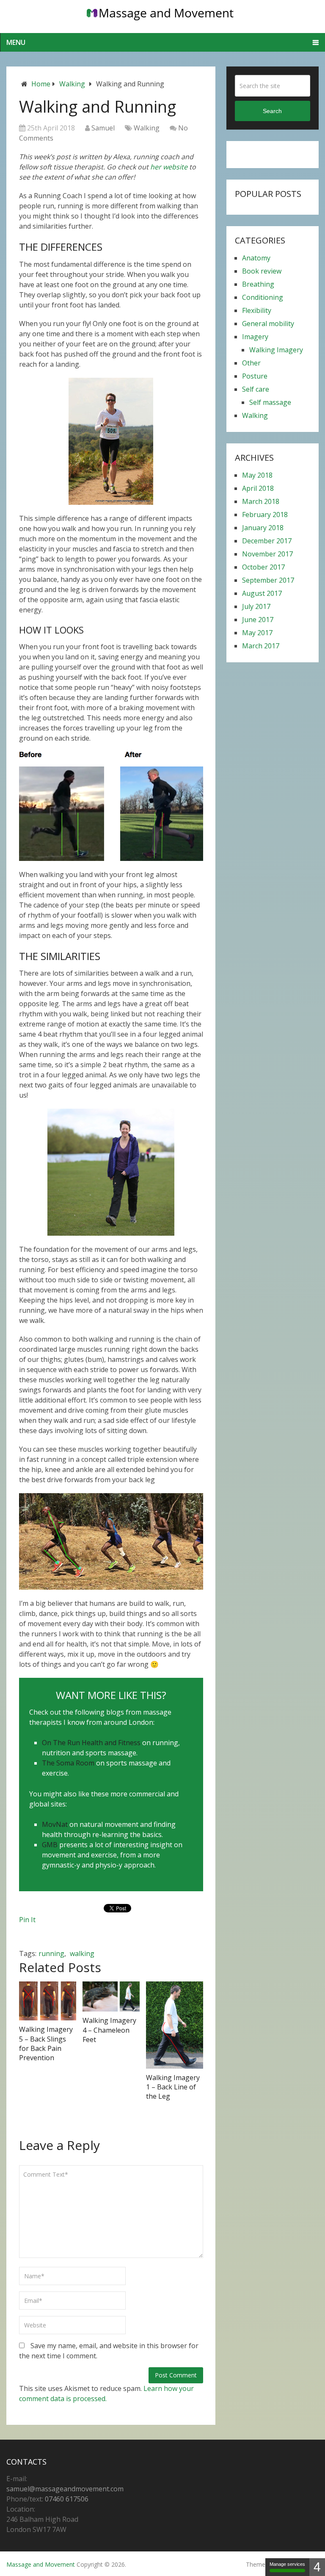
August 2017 (262, 593)
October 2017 (263, 567)
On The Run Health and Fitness (91, 1743)
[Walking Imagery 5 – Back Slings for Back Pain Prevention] (48, 2001)
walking (82, 1953)
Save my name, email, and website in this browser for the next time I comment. (109, 2351)
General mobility (268, 324)
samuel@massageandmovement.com (65, 2489)
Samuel (103, 128)
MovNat (55, 1824)
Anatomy (256, 258)
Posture (255, 376)
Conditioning (263, 297)
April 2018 (258, 488)
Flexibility (257, 310)
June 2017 (258, 620)
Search (272, 111)
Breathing (258, 284)
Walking (72, 84)
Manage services (287, 2564)
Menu (16, 42)
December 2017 (267, 541)
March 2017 (261, 646)
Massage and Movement (41, 2564)
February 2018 (265, 515)
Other (251, 363)
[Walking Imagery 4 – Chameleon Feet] (111, 1997)
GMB (50, 1845)
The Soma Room (68, 1763)
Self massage (270, 402)
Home (41, 84)
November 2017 (267, 554)
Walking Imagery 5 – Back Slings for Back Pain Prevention (46, 2043)
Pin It (27, 1920)
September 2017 (268, 580)
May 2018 (257, 475)
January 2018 (263, 528)
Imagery (255, 337)
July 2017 (256, 606)
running (51, 1953)
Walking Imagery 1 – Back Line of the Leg (173, 2087)
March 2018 (261, 501)
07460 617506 (67, 2499)
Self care (256, 389)
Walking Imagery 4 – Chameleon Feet (109, 2030)
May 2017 (257, 633)
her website (169, 167)
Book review (262, 271)
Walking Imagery (276, 350)
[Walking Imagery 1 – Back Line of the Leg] (175, 2025)
